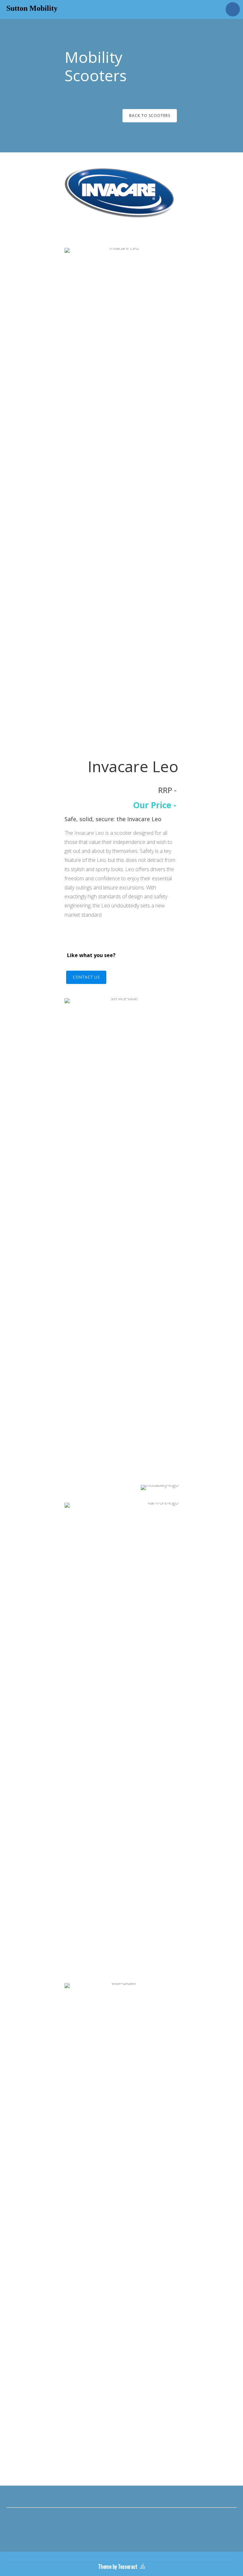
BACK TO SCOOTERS (150, 116)
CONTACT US (86, 977)
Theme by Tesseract (118, 2567)
